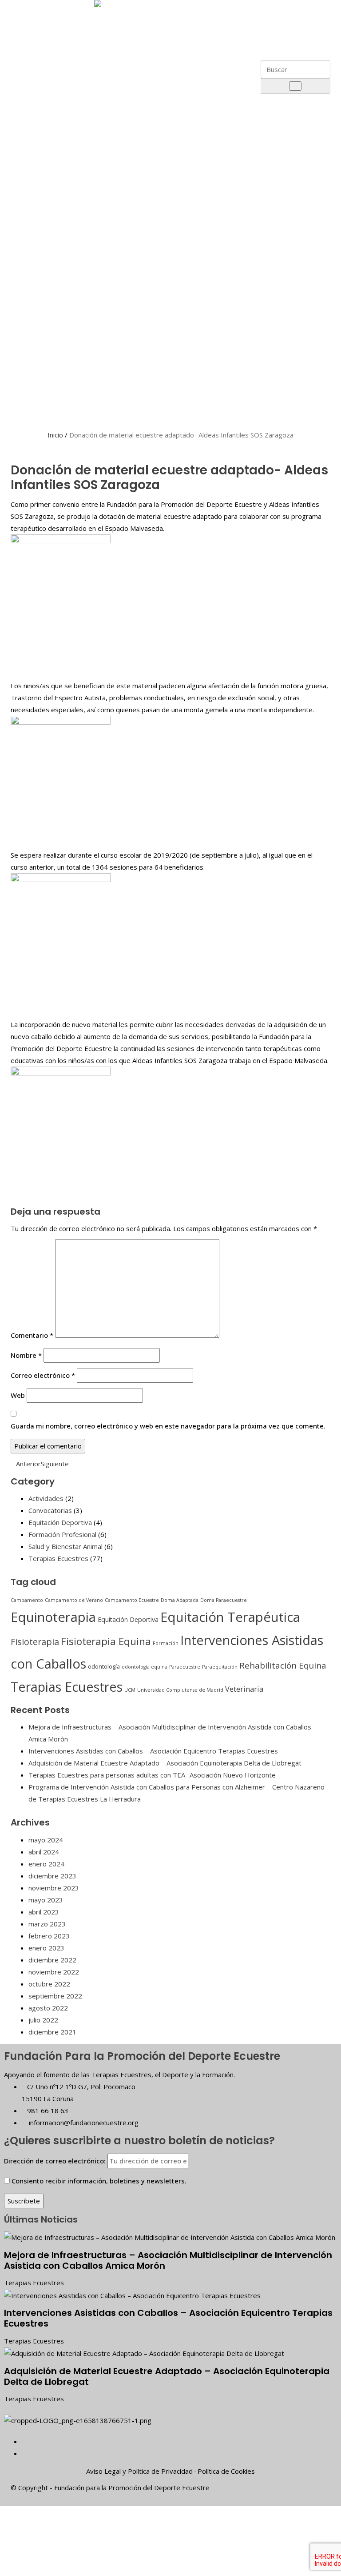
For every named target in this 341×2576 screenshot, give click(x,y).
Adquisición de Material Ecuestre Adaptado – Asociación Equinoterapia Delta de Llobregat (165, 1763)
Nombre (26, 1355)
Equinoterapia (53, 1617)
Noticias (41, 382)
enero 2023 (46, 1948)
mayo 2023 (46, 1900)
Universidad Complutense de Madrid (180, 1690)
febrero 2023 (49, 1936)
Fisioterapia (35, 1642)
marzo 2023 (47, 1924)
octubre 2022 (49, 1984)
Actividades (46, 1498)
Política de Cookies (226, 2471)
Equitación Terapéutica (230, 1617)
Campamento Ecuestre (132, 1600)
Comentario (32, 1335)
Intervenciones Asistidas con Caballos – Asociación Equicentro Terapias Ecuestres (153, 1751)
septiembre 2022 (55, 1996)
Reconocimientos (59, 147)
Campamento (27, 1600)
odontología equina (145, 1667)
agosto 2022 (48, 2008)
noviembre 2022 (54, 1972)
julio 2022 (43, 2020)
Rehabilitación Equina (283, 1665)
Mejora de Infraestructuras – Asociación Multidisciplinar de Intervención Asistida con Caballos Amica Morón (168, 2260)
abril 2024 (44, 1852)
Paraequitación (220, 1667)
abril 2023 (44, 1912)
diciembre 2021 (52, 2032)
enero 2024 (46, 1864)
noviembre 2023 (54, 1888)
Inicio (55, 435)
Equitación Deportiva (60, 1522)
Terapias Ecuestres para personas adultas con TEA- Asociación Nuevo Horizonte (152, 1775)
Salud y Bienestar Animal (65, 1546)
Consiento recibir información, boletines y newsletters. (99, 2181)
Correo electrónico (43, 1375)
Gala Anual (48, 228)
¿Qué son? (49, 321)
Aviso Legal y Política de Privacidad (139, 2471)
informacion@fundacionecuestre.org (83, 2123)
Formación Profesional (62, 1534)
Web (18, 1395)
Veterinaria (244, 1689)
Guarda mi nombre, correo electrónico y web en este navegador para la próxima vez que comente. (168, 1426)
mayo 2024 (46, 1840)
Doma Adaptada (180, 1600)
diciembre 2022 (52, 1960)
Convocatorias (50, 1510)
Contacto (42, 403)
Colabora (42, 361)
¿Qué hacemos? (57, 192)
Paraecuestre (185, 1667)
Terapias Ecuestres (58, 1558)
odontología (104, 1666)
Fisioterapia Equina (106, 1641)
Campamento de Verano (74, 1600)
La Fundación (48, 34)
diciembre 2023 (52, 1876)
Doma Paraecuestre (224, 1600)
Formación (166, 1643)
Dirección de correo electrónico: (56, 2161)
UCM (130, 1690)
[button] (288, 6)
